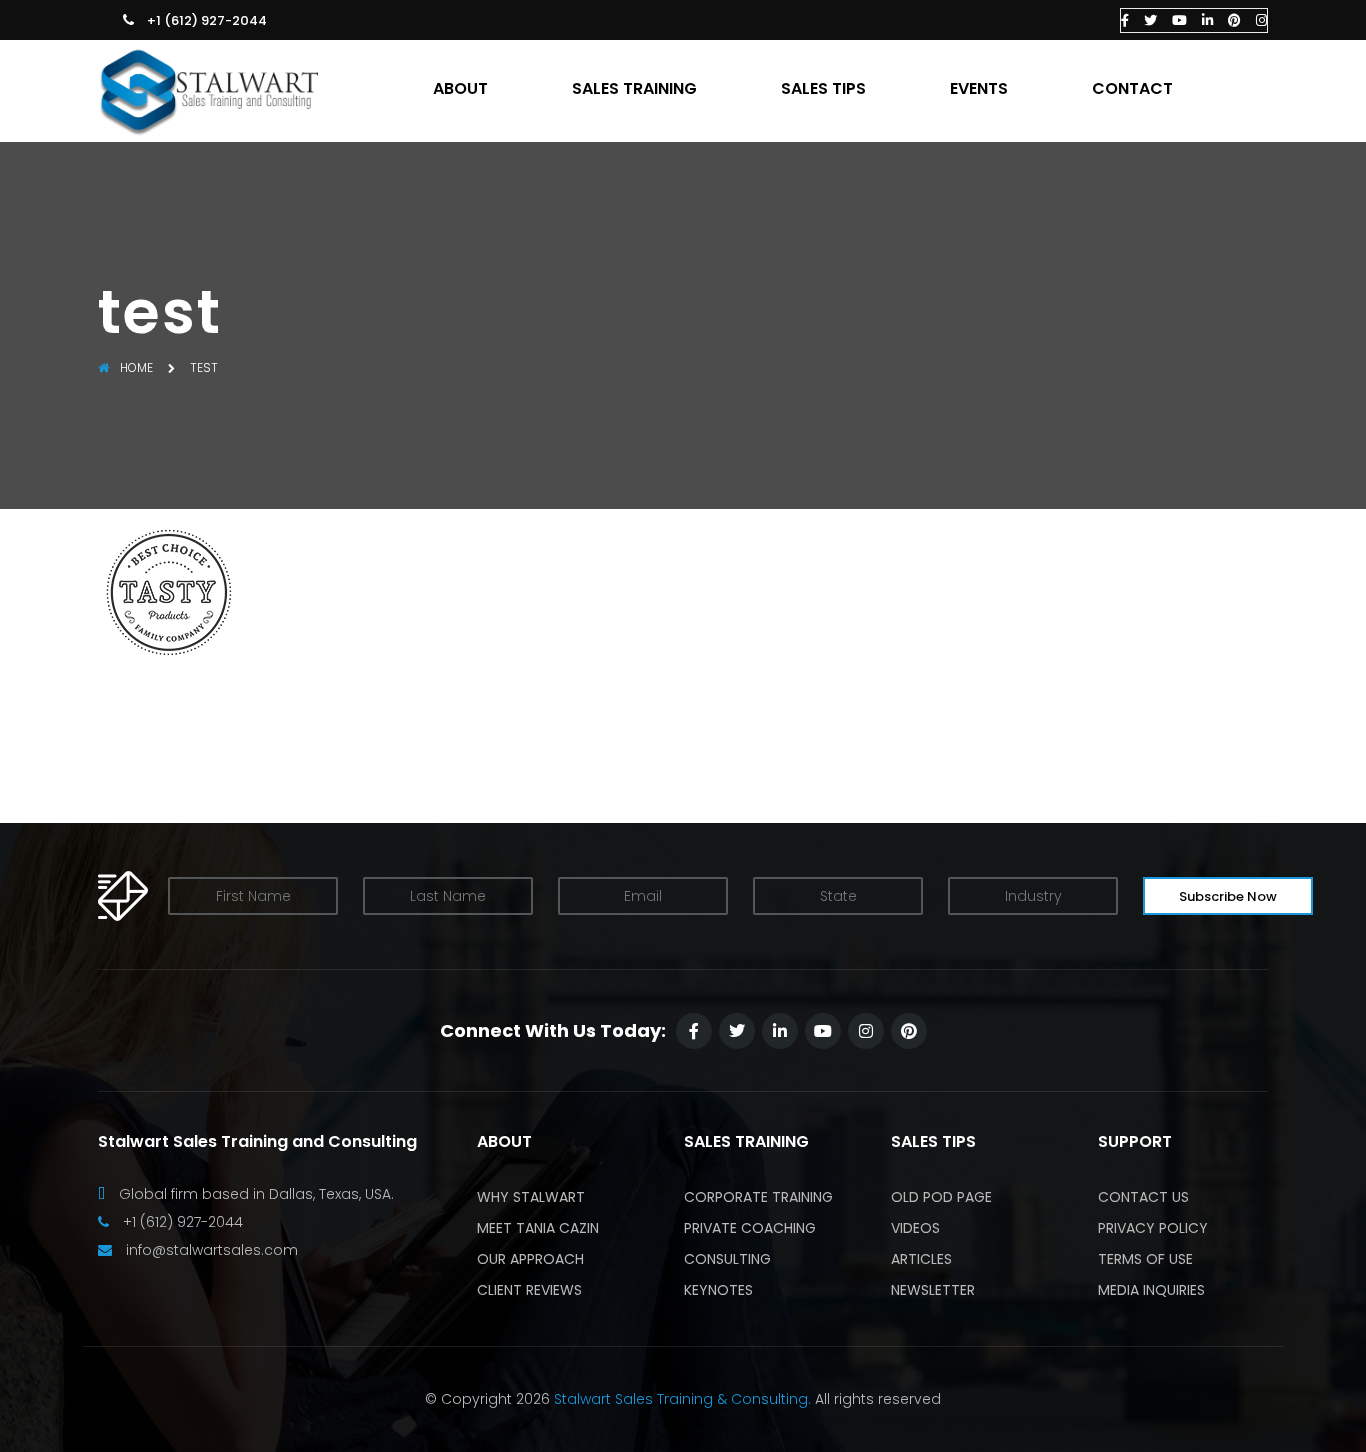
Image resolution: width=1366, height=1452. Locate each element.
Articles (921, 1259)
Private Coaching (750, 1228)
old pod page (941, 1197)
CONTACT (1132, 89)
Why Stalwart (531, 1197)
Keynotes (718, 1290)
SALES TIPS (823, 89)
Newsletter (933, 1290)
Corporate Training (758, 1197)
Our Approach (530, 1259)
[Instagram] (1261, 20)
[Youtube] (1179, 20)
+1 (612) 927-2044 (207, 20)
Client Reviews (529, 1290)
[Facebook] (1125, 20)
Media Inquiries (1151, 1290)
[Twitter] (1150, 20)
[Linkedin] (1207, 20)
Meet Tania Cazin (538, 1228)
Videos (915, 1228)
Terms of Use (1145, 1259)
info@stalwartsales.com (212, 1250)
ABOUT (460, 89)
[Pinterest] (1234, 20)
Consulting (727, 1259)
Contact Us (1143, 1197)
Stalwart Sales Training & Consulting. (682, 1399)
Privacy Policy (1153, 1228)
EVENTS (979, 89)
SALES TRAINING (634, 89)
